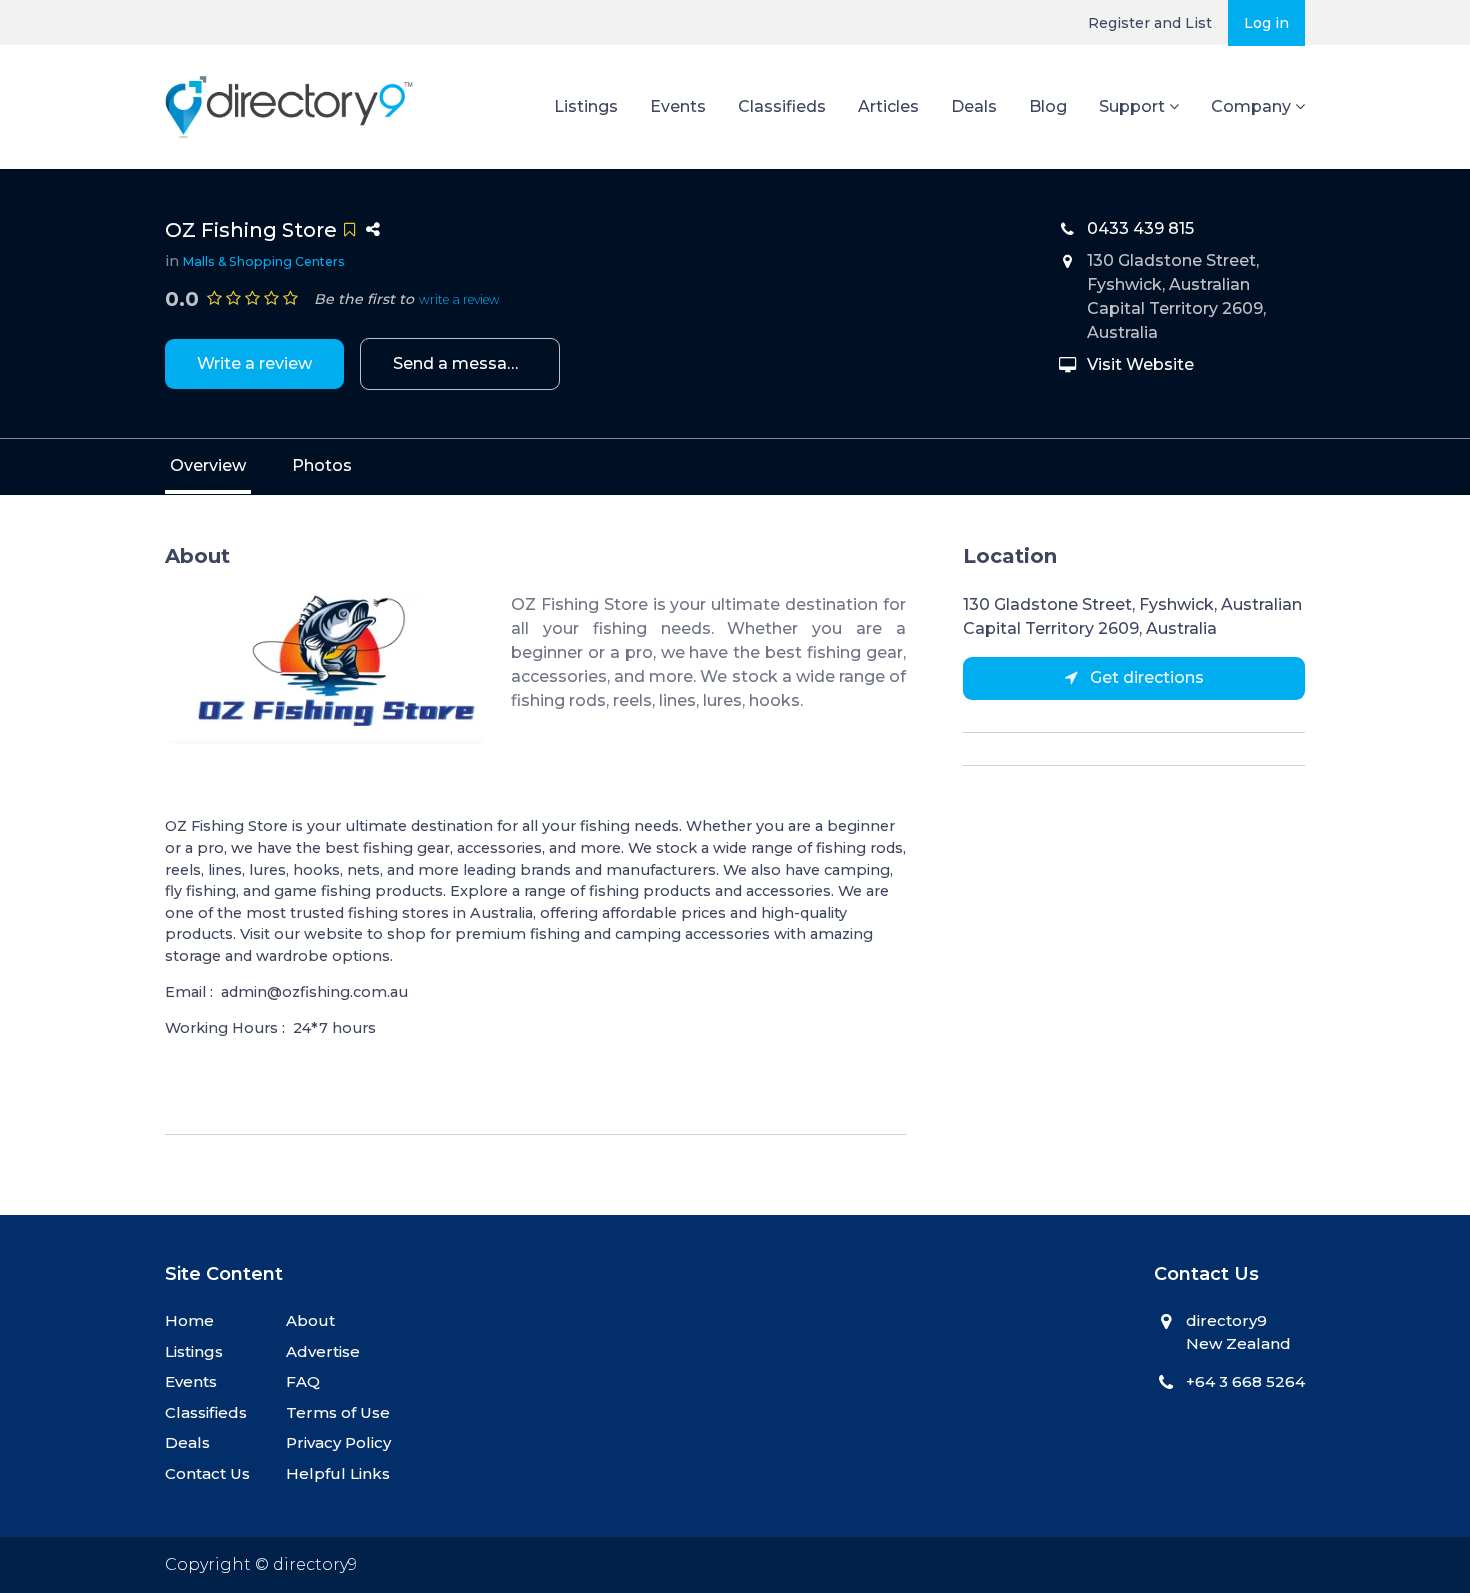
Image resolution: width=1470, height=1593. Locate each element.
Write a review (254, 363)
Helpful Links (338, 1473)
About (310, 1320)
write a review (459, 299)
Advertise (323, 1351)
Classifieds (782, 106)
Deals (974, 106)
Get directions (1145, 677)
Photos (322, 465)
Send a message (460, 363)
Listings (586, 106)
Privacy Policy (338, 1442)
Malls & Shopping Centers (264, 261)
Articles (888, 106)
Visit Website (1140, 364)
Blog (1048, 106)
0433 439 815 (1140, 228)
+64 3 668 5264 (1245, 1381)
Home (189, 1320)
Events (678, 106)
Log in (1266, 23)
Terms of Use (338, 1412)
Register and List (1150, 23)
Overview (208, 465)
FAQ (303, 1381)
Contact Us (207, 1473)
